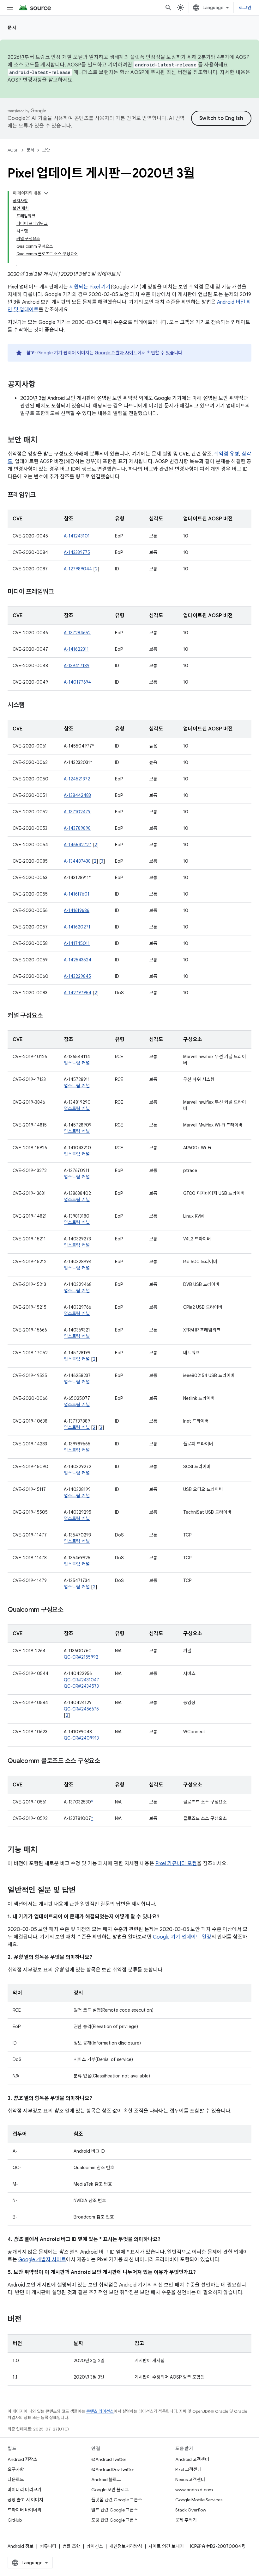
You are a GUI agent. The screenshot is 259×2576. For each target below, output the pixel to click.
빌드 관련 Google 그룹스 (115, 2510)
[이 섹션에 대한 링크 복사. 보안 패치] (44, 441)
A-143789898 (77, 828)
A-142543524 (78, 960)
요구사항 (16, 2469)
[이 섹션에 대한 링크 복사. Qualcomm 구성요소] (70, 1610)
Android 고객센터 (192, 2459)
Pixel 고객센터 (188, 2469)
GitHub (15, 2520)
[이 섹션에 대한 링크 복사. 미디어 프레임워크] (60, 592)
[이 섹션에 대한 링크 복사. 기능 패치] (44, 1850)
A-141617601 (77, 894)
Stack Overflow (191, 2510)
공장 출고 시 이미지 (25, 2500)
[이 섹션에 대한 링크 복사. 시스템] (31, 705)
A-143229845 (77, 976)
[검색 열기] (168, 8)
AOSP (13, 150)
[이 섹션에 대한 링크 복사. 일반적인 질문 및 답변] (82, 1891)
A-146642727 (78, 845)
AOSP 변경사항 (25, 80)
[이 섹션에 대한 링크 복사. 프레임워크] (42, 495)
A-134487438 (77, 861)
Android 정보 (21, 2546)
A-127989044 (78, 569)
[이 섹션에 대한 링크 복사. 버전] (28, 2320)
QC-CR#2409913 (81, 1738)
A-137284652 (77, 633)
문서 (12, 28)
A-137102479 (77, 812)
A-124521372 (77, 779)
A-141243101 (77, 536)
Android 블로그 (106, 2480)
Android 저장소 (22, 2459)
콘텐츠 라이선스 (100, 2411)
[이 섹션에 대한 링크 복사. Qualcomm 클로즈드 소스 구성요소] (106, 1761)
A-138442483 (77, 795)
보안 (46, 150)
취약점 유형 (227, 454)
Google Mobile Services (199, 2500)
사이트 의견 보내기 (166, 2546)
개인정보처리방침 (126, 2546)
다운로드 (16, 2480)
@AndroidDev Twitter (113, 2469)
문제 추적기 (186, 2520)
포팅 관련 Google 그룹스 (115, 2520)
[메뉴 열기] (10, 8)
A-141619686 (77, 910)
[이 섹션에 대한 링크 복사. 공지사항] (42, 385)
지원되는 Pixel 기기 (90, 287)
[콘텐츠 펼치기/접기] (46, 193)
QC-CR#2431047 (81, 1680)
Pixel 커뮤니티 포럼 (176, 1864)
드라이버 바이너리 (24, 2510)
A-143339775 (77, 552)
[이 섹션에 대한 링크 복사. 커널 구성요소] (49, 1016)
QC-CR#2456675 (81, 1709)
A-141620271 (77, 927)
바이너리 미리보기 (24, 2490)
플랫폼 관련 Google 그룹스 (117, 2500)
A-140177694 (77, 682)
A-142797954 (78, 993)
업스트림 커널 (77, 1063)
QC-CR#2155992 (81, 1657)
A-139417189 (77, 666)
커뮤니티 (48, 2546)
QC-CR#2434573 (81, 1686)
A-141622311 (76, 649)
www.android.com (194, 2490)
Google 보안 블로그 (110, 2490)
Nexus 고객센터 (190, 2480)
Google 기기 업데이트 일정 (182, 1937)
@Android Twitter (109, 2459)
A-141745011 (77, 943)
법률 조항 (71, 2546)
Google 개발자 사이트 (116, 353)
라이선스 (95, 2546)
